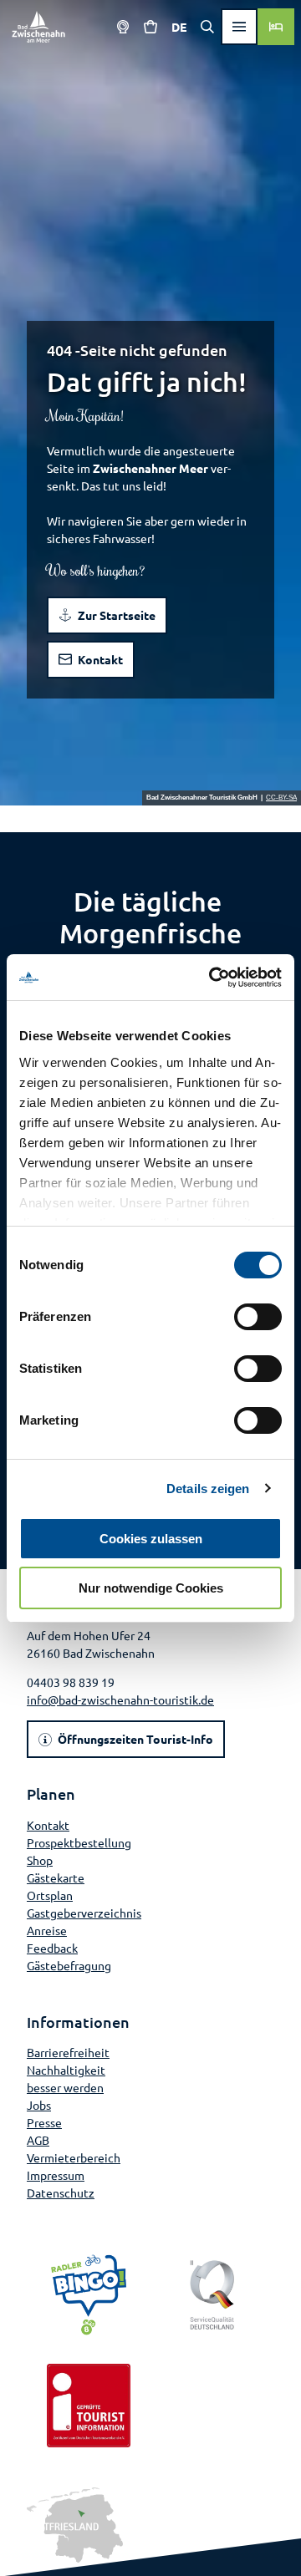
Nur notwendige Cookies (151, 1588)
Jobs (39, 2105)
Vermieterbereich (74, 2157)
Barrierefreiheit (68, 2052)
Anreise (47, 1930)
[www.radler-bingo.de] (89, 2295)
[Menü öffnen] (239, 27)
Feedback (52, 1948)
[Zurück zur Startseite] (38, 27)
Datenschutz (61, 2192)
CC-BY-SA (281, 798)
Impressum (56, 2175)
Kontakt (48, 1825)
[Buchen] (276, 27)
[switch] (258, 1317)
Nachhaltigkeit (66, 2070)
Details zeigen (208, 1489)
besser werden (65, 2087)
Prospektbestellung (79, 1842)
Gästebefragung (69, 1965)
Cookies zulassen (151, 1539)
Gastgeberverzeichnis (84, 1913)
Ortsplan (50, 1895)
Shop (40, 1860)
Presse (44, 2122)
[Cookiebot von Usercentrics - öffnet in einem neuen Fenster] (212, 978)
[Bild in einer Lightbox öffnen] (75, 2525)
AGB (38, 2140)
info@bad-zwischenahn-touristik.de (120, 1700)
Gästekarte (56, 1877)
